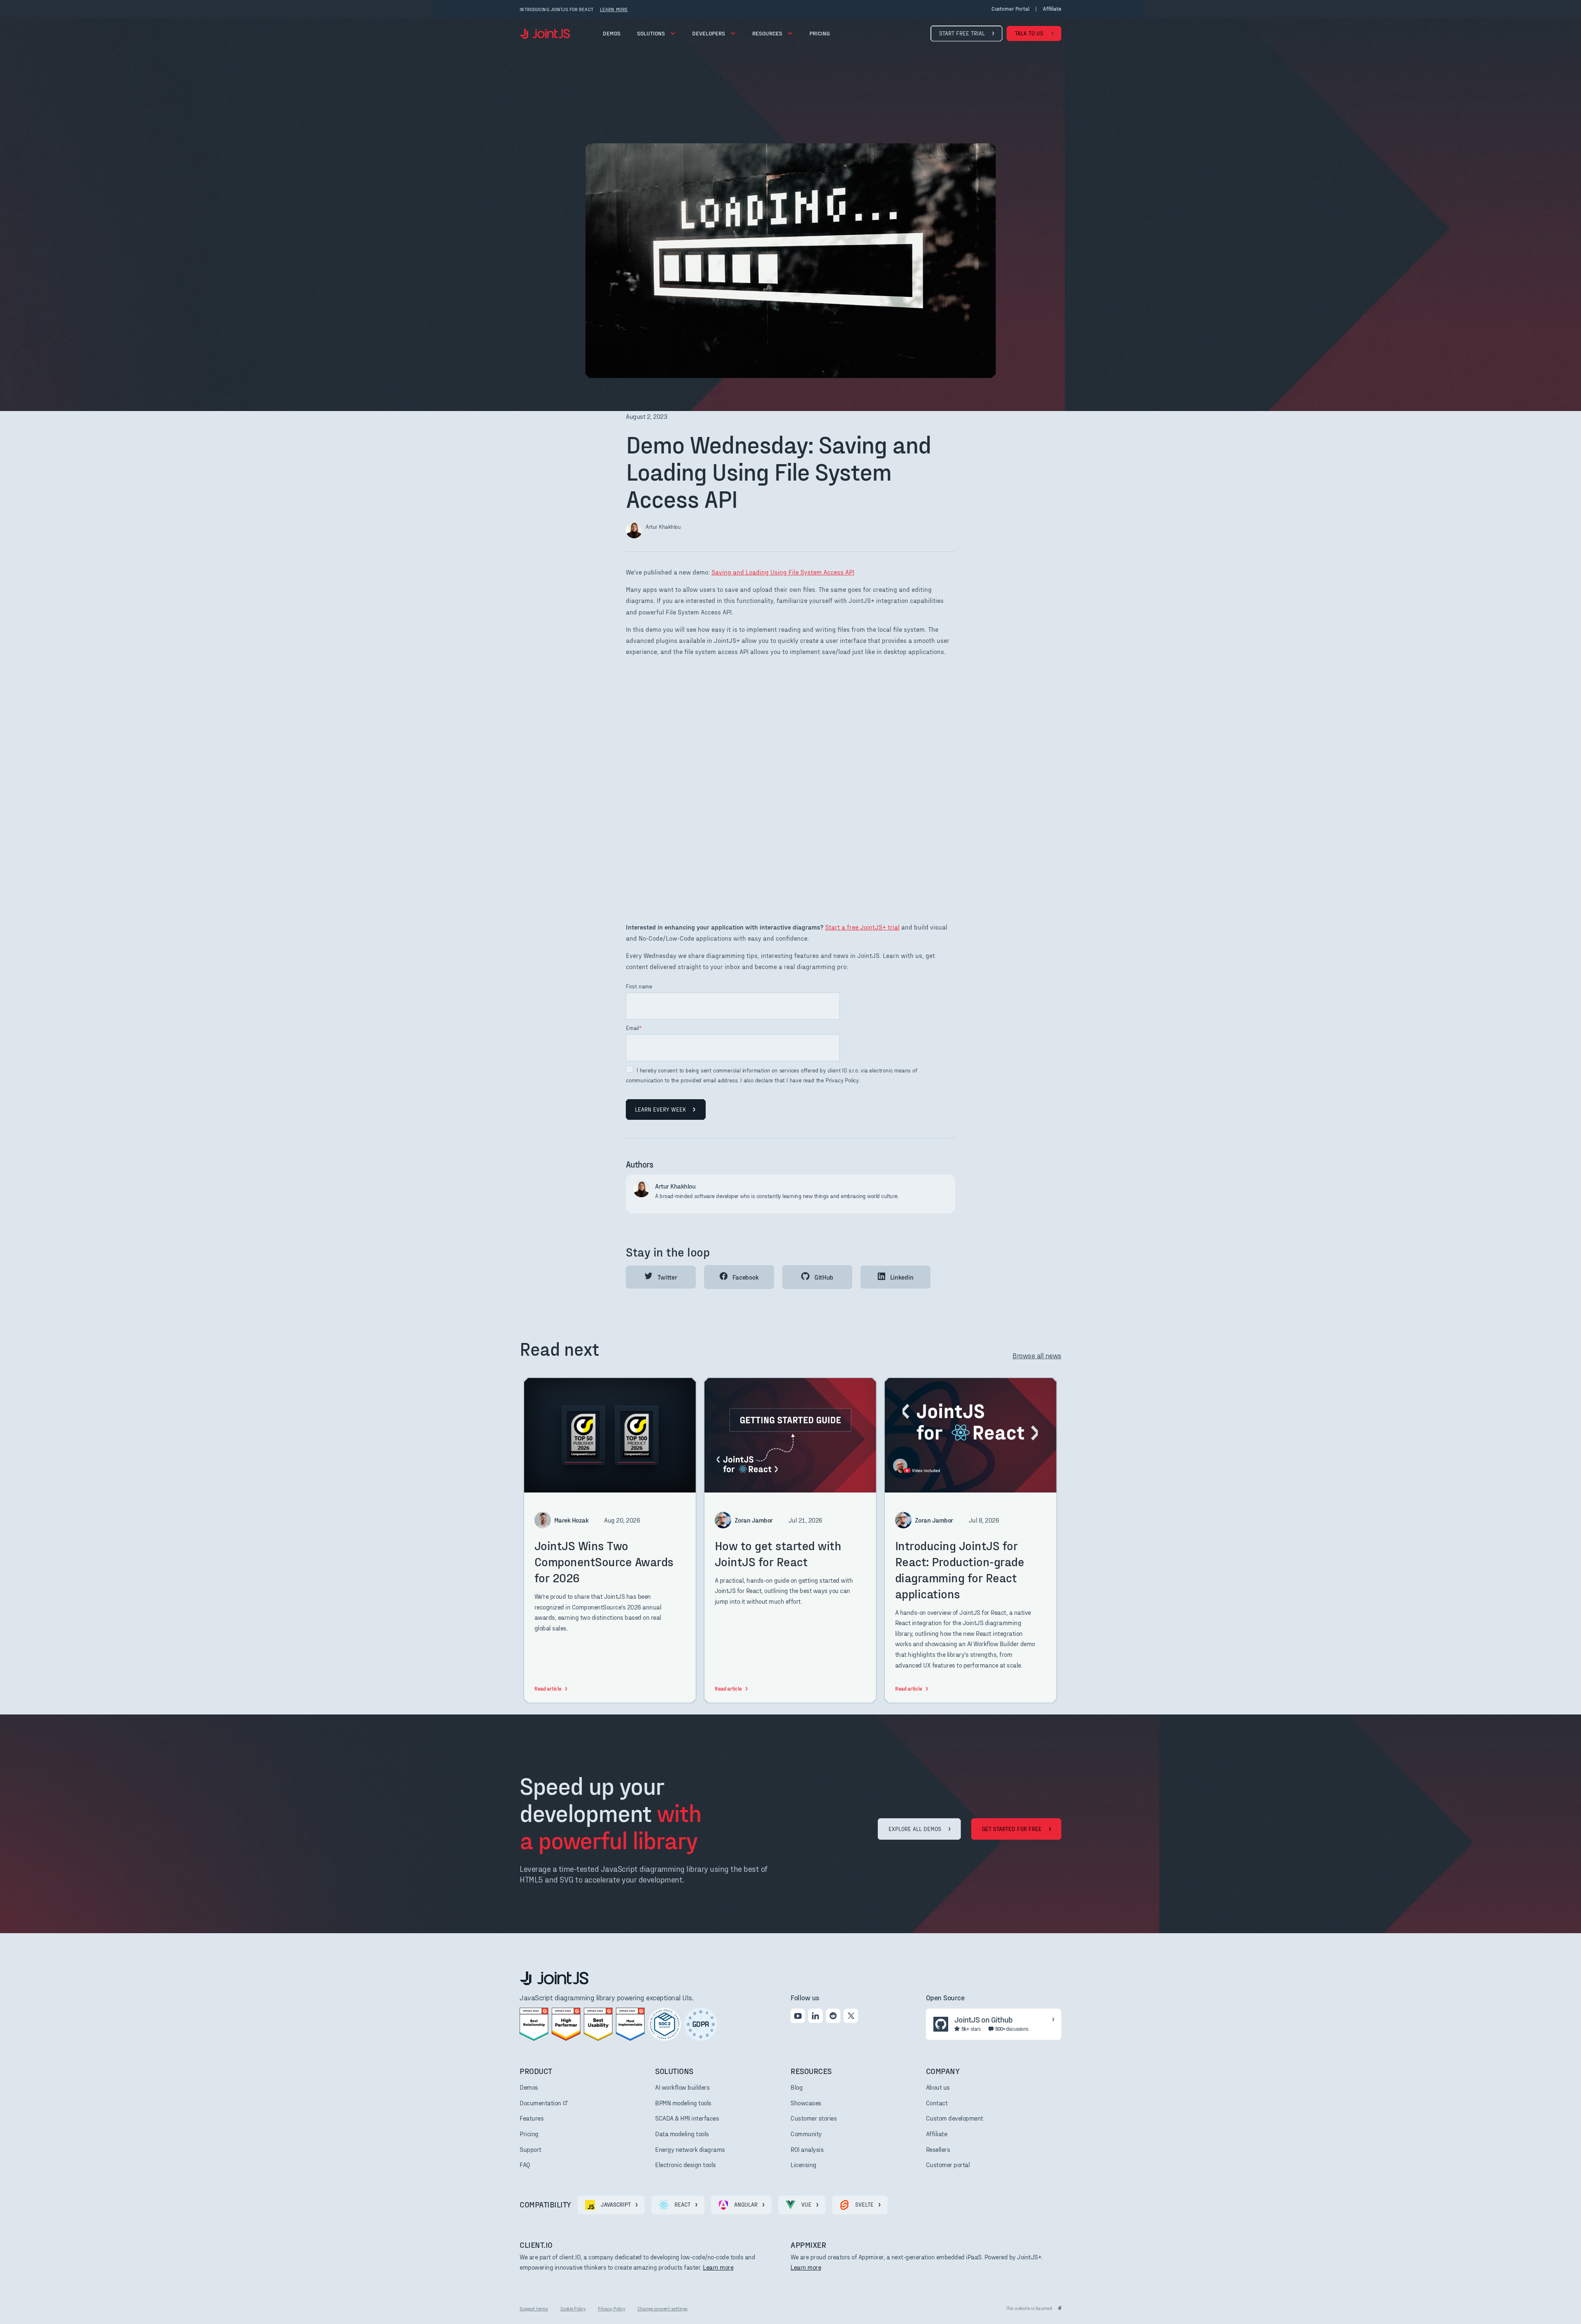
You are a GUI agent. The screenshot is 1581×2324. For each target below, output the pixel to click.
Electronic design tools (686, 2164)
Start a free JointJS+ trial (862, 927)
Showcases (806, 2103)
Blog (796, 2087)
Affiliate (937, 2134)
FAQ (525, 2164)
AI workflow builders (682, 2087)
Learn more (718, 2267)
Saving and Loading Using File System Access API (783, 572)
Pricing (529, 2134)
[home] (545, 34)
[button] (656, 33)
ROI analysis (807, 2149)
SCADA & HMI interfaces (687, 2118)
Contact (937, 2103)
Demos (612, 33)
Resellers (938, 2149)
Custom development (955, 2118)
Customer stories (814, 2118)
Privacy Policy (611, 2308)
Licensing (803, 2164)
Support (530, 2149)
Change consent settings (662, 2308)
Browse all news (1037, 1355)
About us (938, 2087)
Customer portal (1010, 9)
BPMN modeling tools (683, 2103)
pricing (820, 33)
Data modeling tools (682, 2134)
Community (806, 2134)
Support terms (534, 2308)
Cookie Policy (573, 2308)
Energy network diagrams (690, 2149)
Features (532, 2118)
